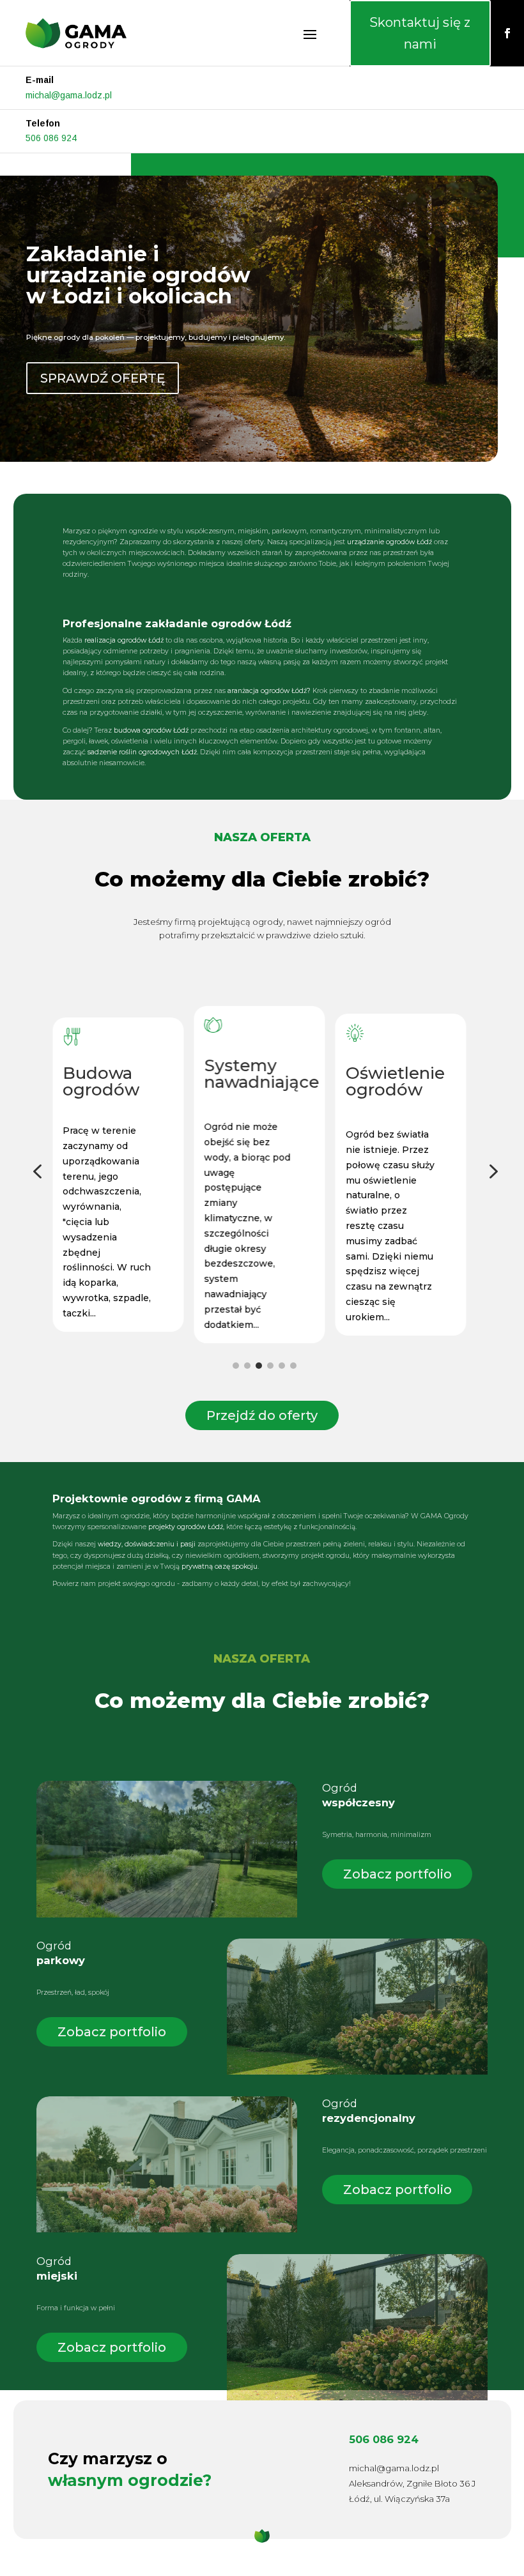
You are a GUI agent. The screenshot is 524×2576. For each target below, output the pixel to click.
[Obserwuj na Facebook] (507, 33)
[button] (37, 1172)
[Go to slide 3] (259, 1366)
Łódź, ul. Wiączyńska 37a (399, 2499)
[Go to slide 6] (293, 1366)
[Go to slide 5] (282, 1366)
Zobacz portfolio (397, 1874)
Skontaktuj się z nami (420, 33)
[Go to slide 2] (247, 1366)
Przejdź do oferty (262, 1415)
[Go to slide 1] (236, 1366)
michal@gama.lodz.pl (69, 95)
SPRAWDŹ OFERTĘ (103, 378)
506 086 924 (51, 138)
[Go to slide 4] (270, 1366)
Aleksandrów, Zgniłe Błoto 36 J (412, 2483)
